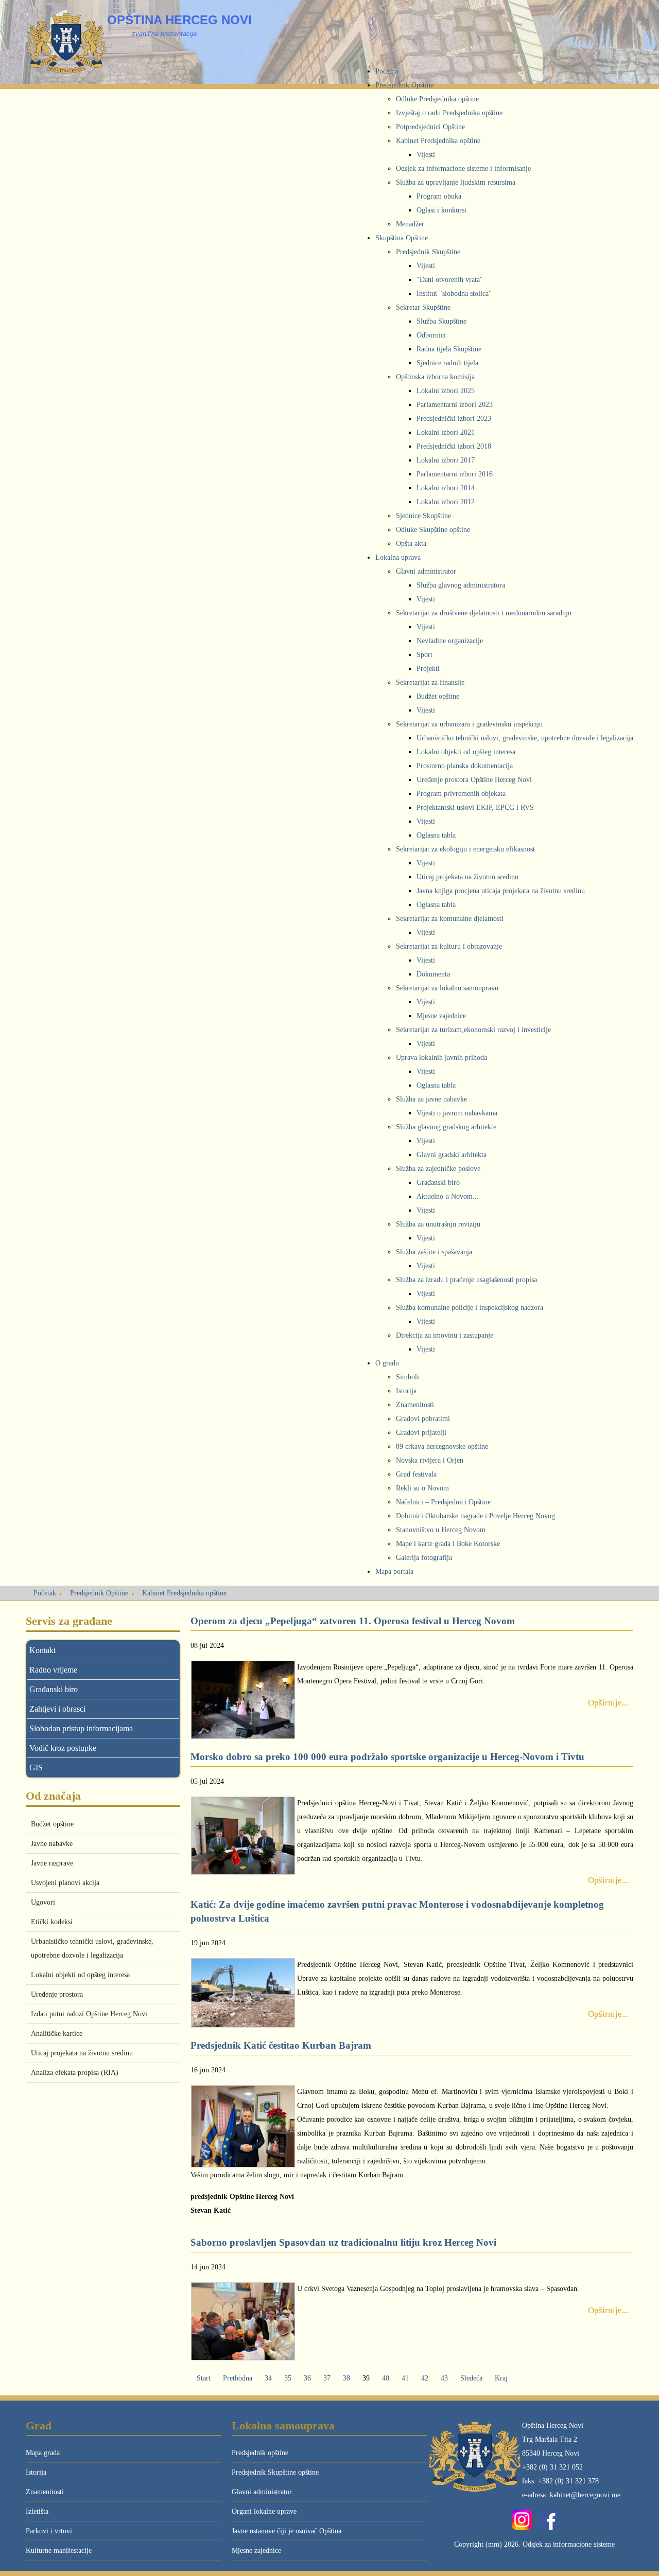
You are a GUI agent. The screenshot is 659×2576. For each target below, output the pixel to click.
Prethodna (238, 2378)
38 (346, 2378)
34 (268, 2378)
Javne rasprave (52, 1863)
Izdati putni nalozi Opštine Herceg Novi (89, 2014)
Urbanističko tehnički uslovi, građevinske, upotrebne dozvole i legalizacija (92, 1948)
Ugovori (43, 1902)
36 (307, 2378)
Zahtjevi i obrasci (57, 1709)
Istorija (36, 2472)
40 (386, 2378)
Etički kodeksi (52, 1922)
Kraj (501, 2378)
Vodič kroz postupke (63, 1748)
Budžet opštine (52, 1824)
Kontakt (42, 1650)
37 (327, 2378)
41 (405, 2378)
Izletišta (37, 2511)
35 (288, 2378)
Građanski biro (54, 1689)
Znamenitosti (45, 2492)
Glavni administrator (262, 2492)
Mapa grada (43, 2453)
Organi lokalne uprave (264, 2511)
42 (425, 2378)
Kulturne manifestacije (59, 2551)
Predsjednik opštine (260, 2453)
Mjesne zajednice (256, 2551)
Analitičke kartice (57, 2033)
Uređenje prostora (57, 1994)
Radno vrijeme (53, 1670)
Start (204, 2378)
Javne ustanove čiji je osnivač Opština (287, 2531)
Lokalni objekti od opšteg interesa (80, 1975)
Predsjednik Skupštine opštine (275, 2472)
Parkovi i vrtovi (49, 2531)
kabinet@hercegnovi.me (585, 2495)
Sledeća (471, 2378)
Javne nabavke (52, 1844)
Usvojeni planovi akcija (65, 1883)
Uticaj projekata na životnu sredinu (82, 2053)
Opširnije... (608, 1703)
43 (444, 2378)
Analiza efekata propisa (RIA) (75, 2073)
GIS (36, 1767)
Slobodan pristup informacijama (81, 1728)
